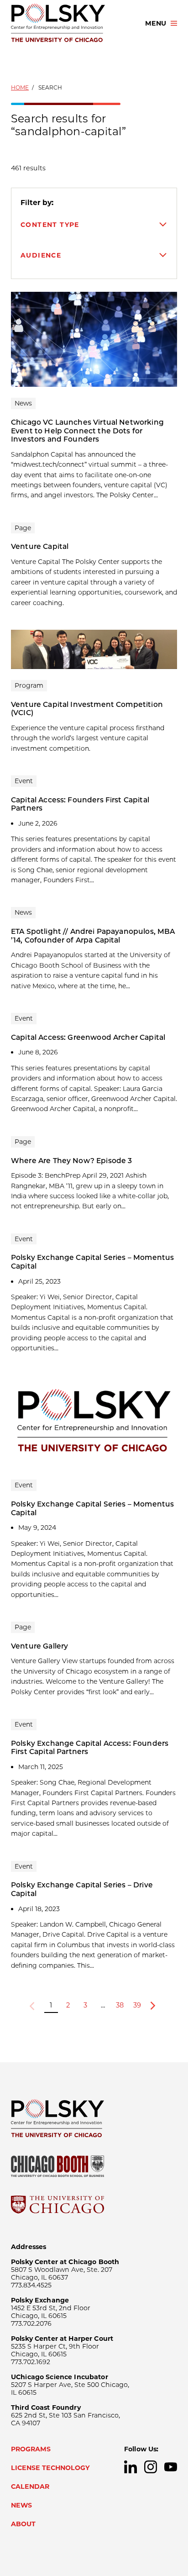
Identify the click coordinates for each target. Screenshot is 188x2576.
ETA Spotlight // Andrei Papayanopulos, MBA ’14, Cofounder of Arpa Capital (93, 936)
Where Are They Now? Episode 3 (72, 1161)
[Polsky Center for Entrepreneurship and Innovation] (70, 23)
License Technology (50, 2468)
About (23, 2524)
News (21, 2505)
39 (137, 2005)
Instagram (151, 2467)
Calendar (30, 2486)
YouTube (171, 2467)
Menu (156, 23)
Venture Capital (40, 546)
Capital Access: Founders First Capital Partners (80, 804)
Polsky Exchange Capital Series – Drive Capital (82, 1889)
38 (120, 2005)
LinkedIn (131, 2467)
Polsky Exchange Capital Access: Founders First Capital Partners (90, 1748)
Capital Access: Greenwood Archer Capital (88, 1037)
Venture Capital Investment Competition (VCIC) (87, 709)
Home (20, 87)
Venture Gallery (39, 1646)
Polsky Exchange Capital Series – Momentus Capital (92, 1262)
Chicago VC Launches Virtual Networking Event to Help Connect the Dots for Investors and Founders (87, 431)
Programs (31, 2449)
